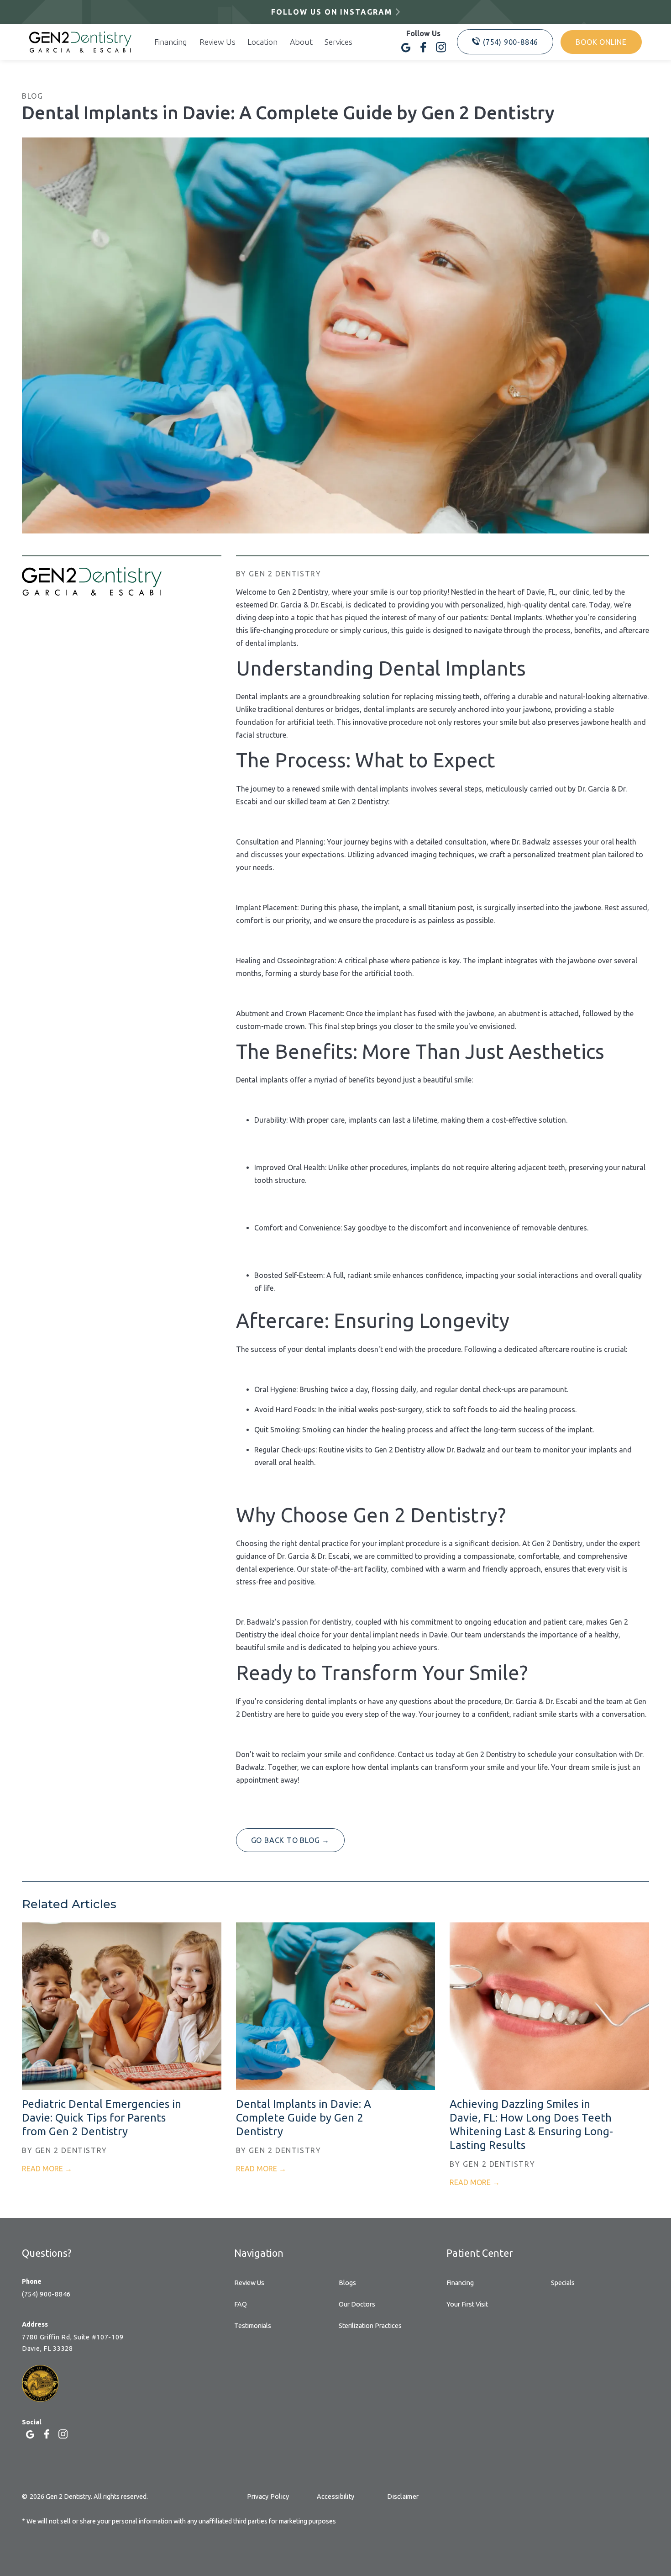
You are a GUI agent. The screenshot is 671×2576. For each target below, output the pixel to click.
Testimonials (253, 2326)
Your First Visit (467, 2304)
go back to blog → (291, 1840)
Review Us (218, 42)
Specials (563, 2283)
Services (338, 42)
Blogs (347, 2283)
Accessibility (336, 2497)
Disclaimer (403, 2497)
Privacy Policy (268, 2497)
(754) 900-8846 (46, 2294)
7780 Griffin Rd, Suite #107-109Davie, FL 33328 (73, 2343)
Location (262, 42)
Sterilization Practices (370, 2326)
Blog (32, 96)
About (301, 42)
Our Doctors (357, 2304)
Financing (171, 42)
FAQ (241, 2304)
